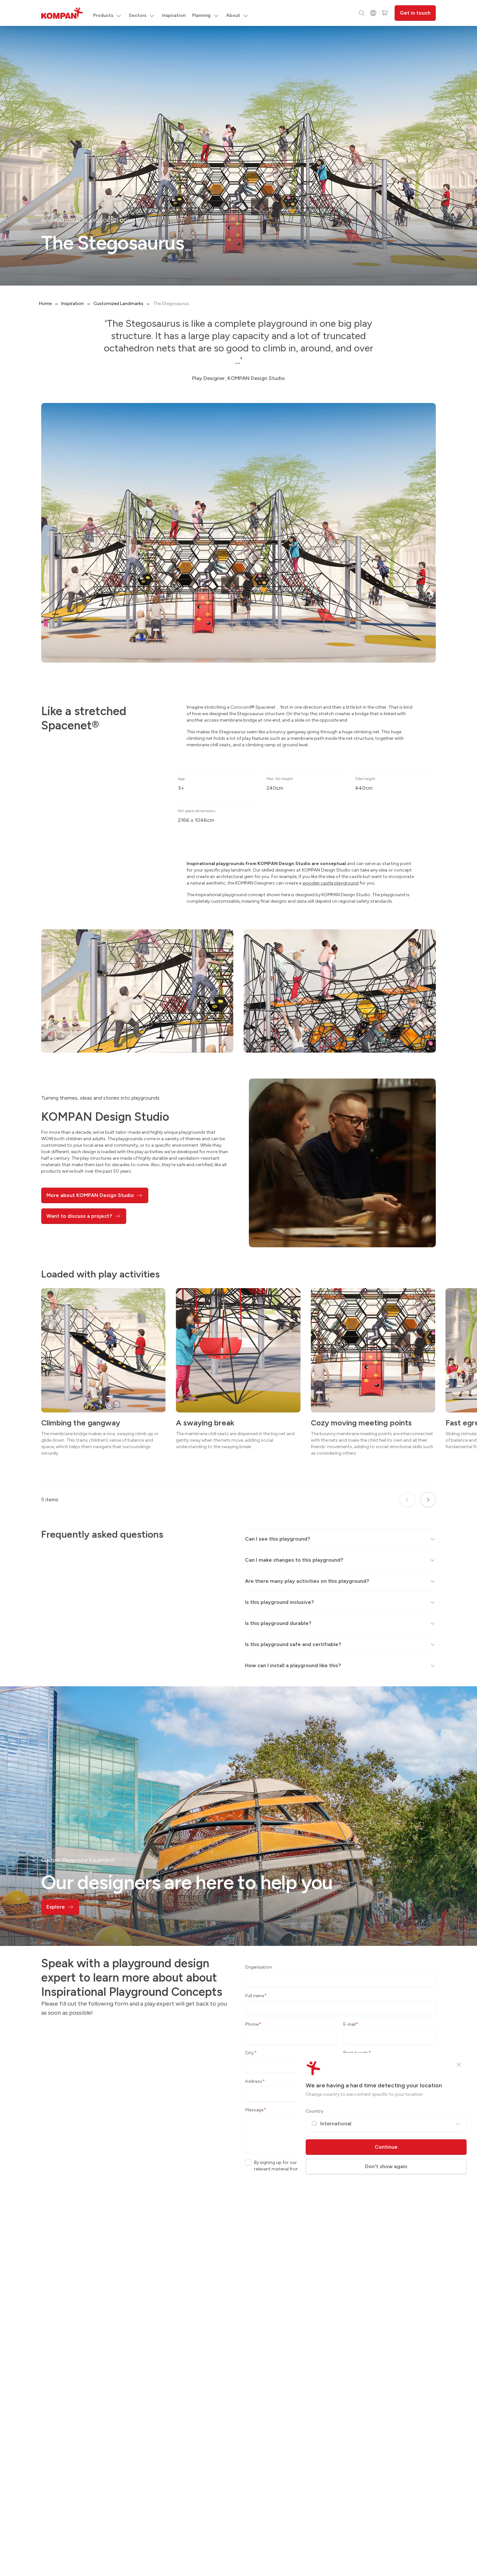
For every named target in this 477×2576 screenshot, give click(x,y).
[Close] (459, 2065)
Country (315, 2111)
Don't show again (386, 2166)
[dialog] (238, 1288)
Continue (386, 2147)
